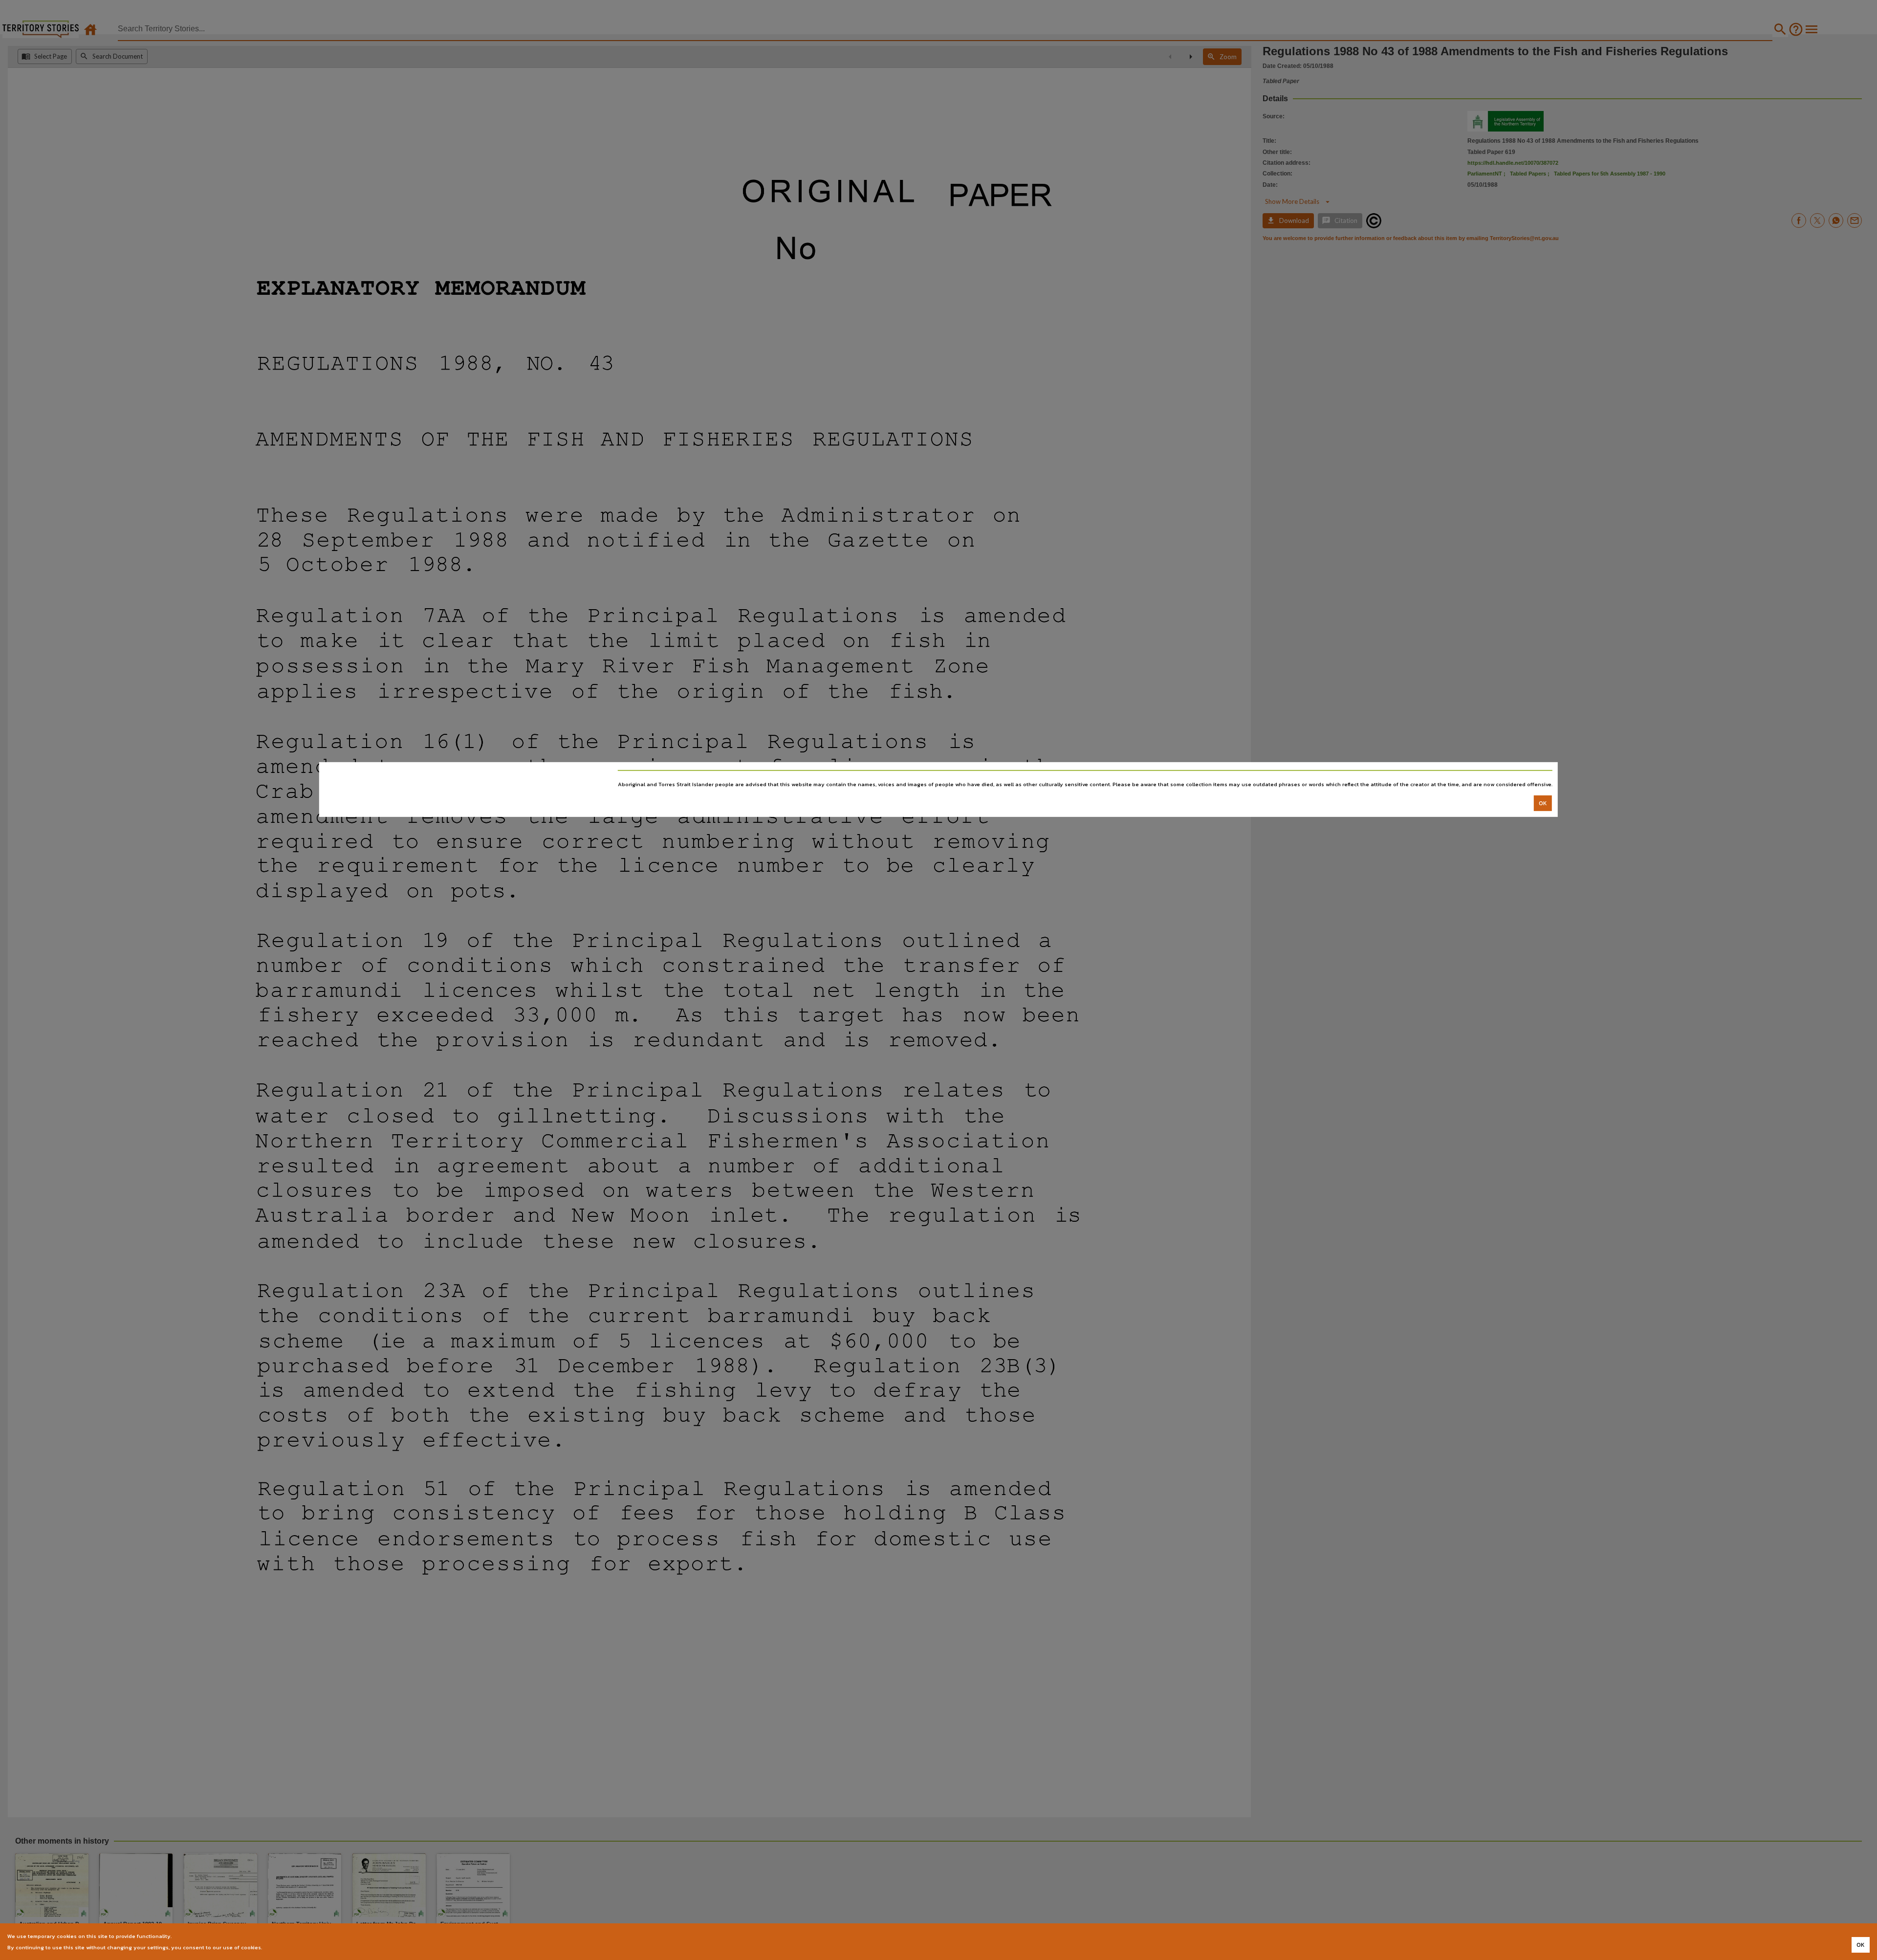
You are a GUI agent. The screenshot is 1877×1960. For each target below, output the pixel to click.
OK (1543, 803)
